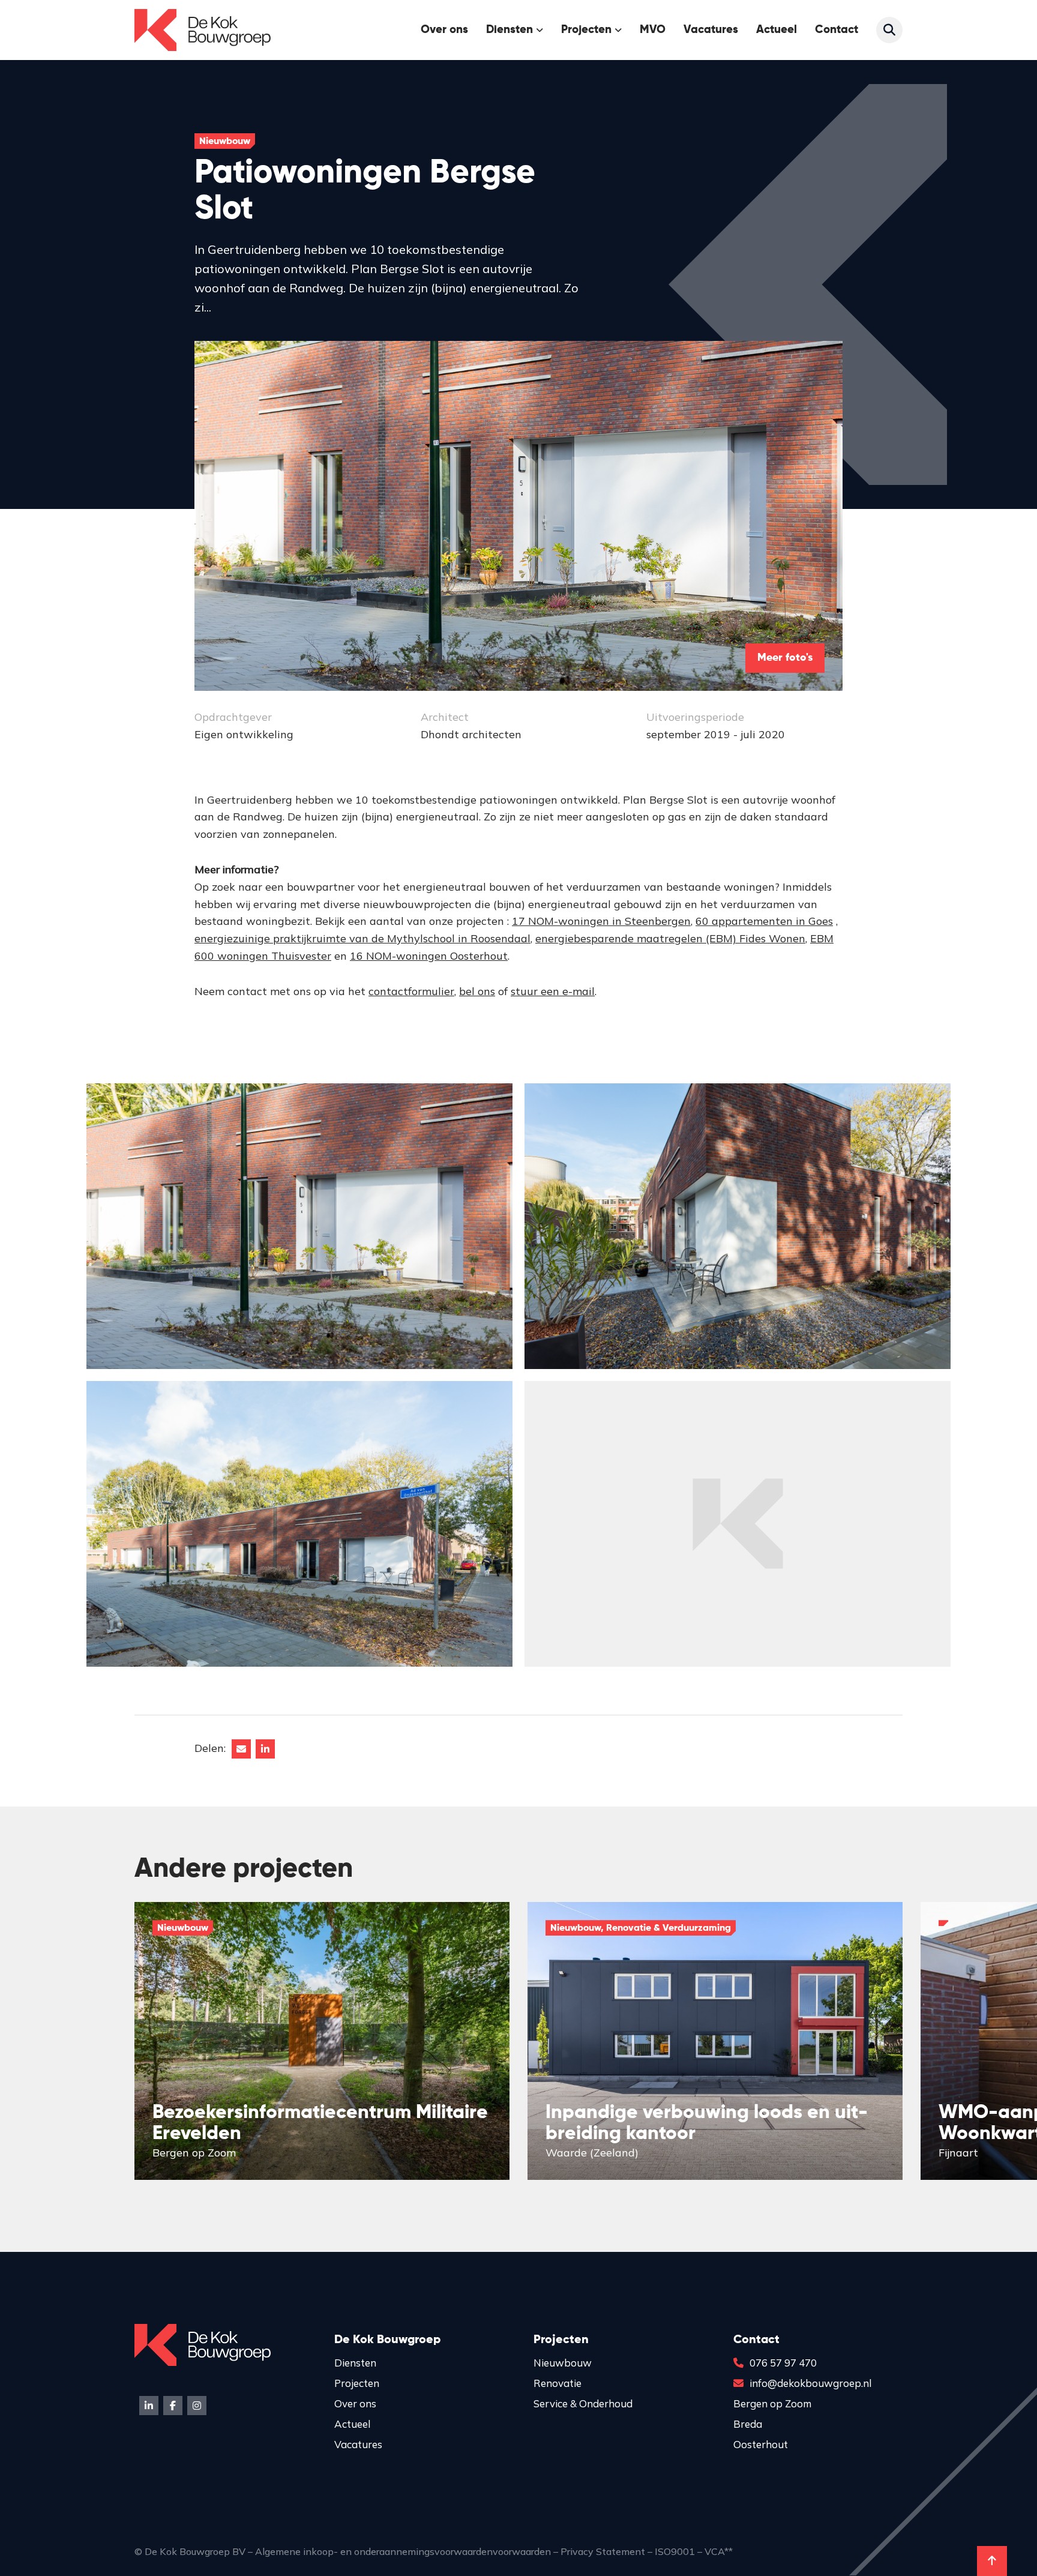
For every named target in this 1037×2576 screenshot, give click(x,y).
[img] (322, 2041)
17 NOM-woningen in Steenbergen (601, 921)
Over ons (444, 30)
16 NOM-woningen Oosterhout (429, 956)
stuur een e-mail (553, 991)
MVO (653, 30)
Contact (837, 30)
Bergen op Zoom (772, 2403)
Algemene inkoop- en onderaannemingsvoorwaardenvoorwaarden (403, 2551)
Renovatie (558, 2383)
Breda (748, 2424)
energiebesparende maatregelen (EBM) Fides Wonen (670, 938)
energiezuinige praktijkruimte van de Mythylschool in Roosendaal (362, 938)
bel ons (477, 991)
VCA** (719, 2551)
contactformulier (411, 991)
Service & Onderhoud (583, 2403)
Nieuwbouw (563, 2363)
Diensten (355, 2363)
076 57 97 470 (783, 2363)
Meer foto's (785, 658)
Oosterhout (761, 2444)
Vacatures (711, 30)
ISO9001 (675, 2551)
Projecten (586, 30)
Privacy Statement (603, 2551)
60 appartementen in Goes (764, 921)
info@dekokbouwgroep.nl (810, 2383)
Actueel (777, 30)
